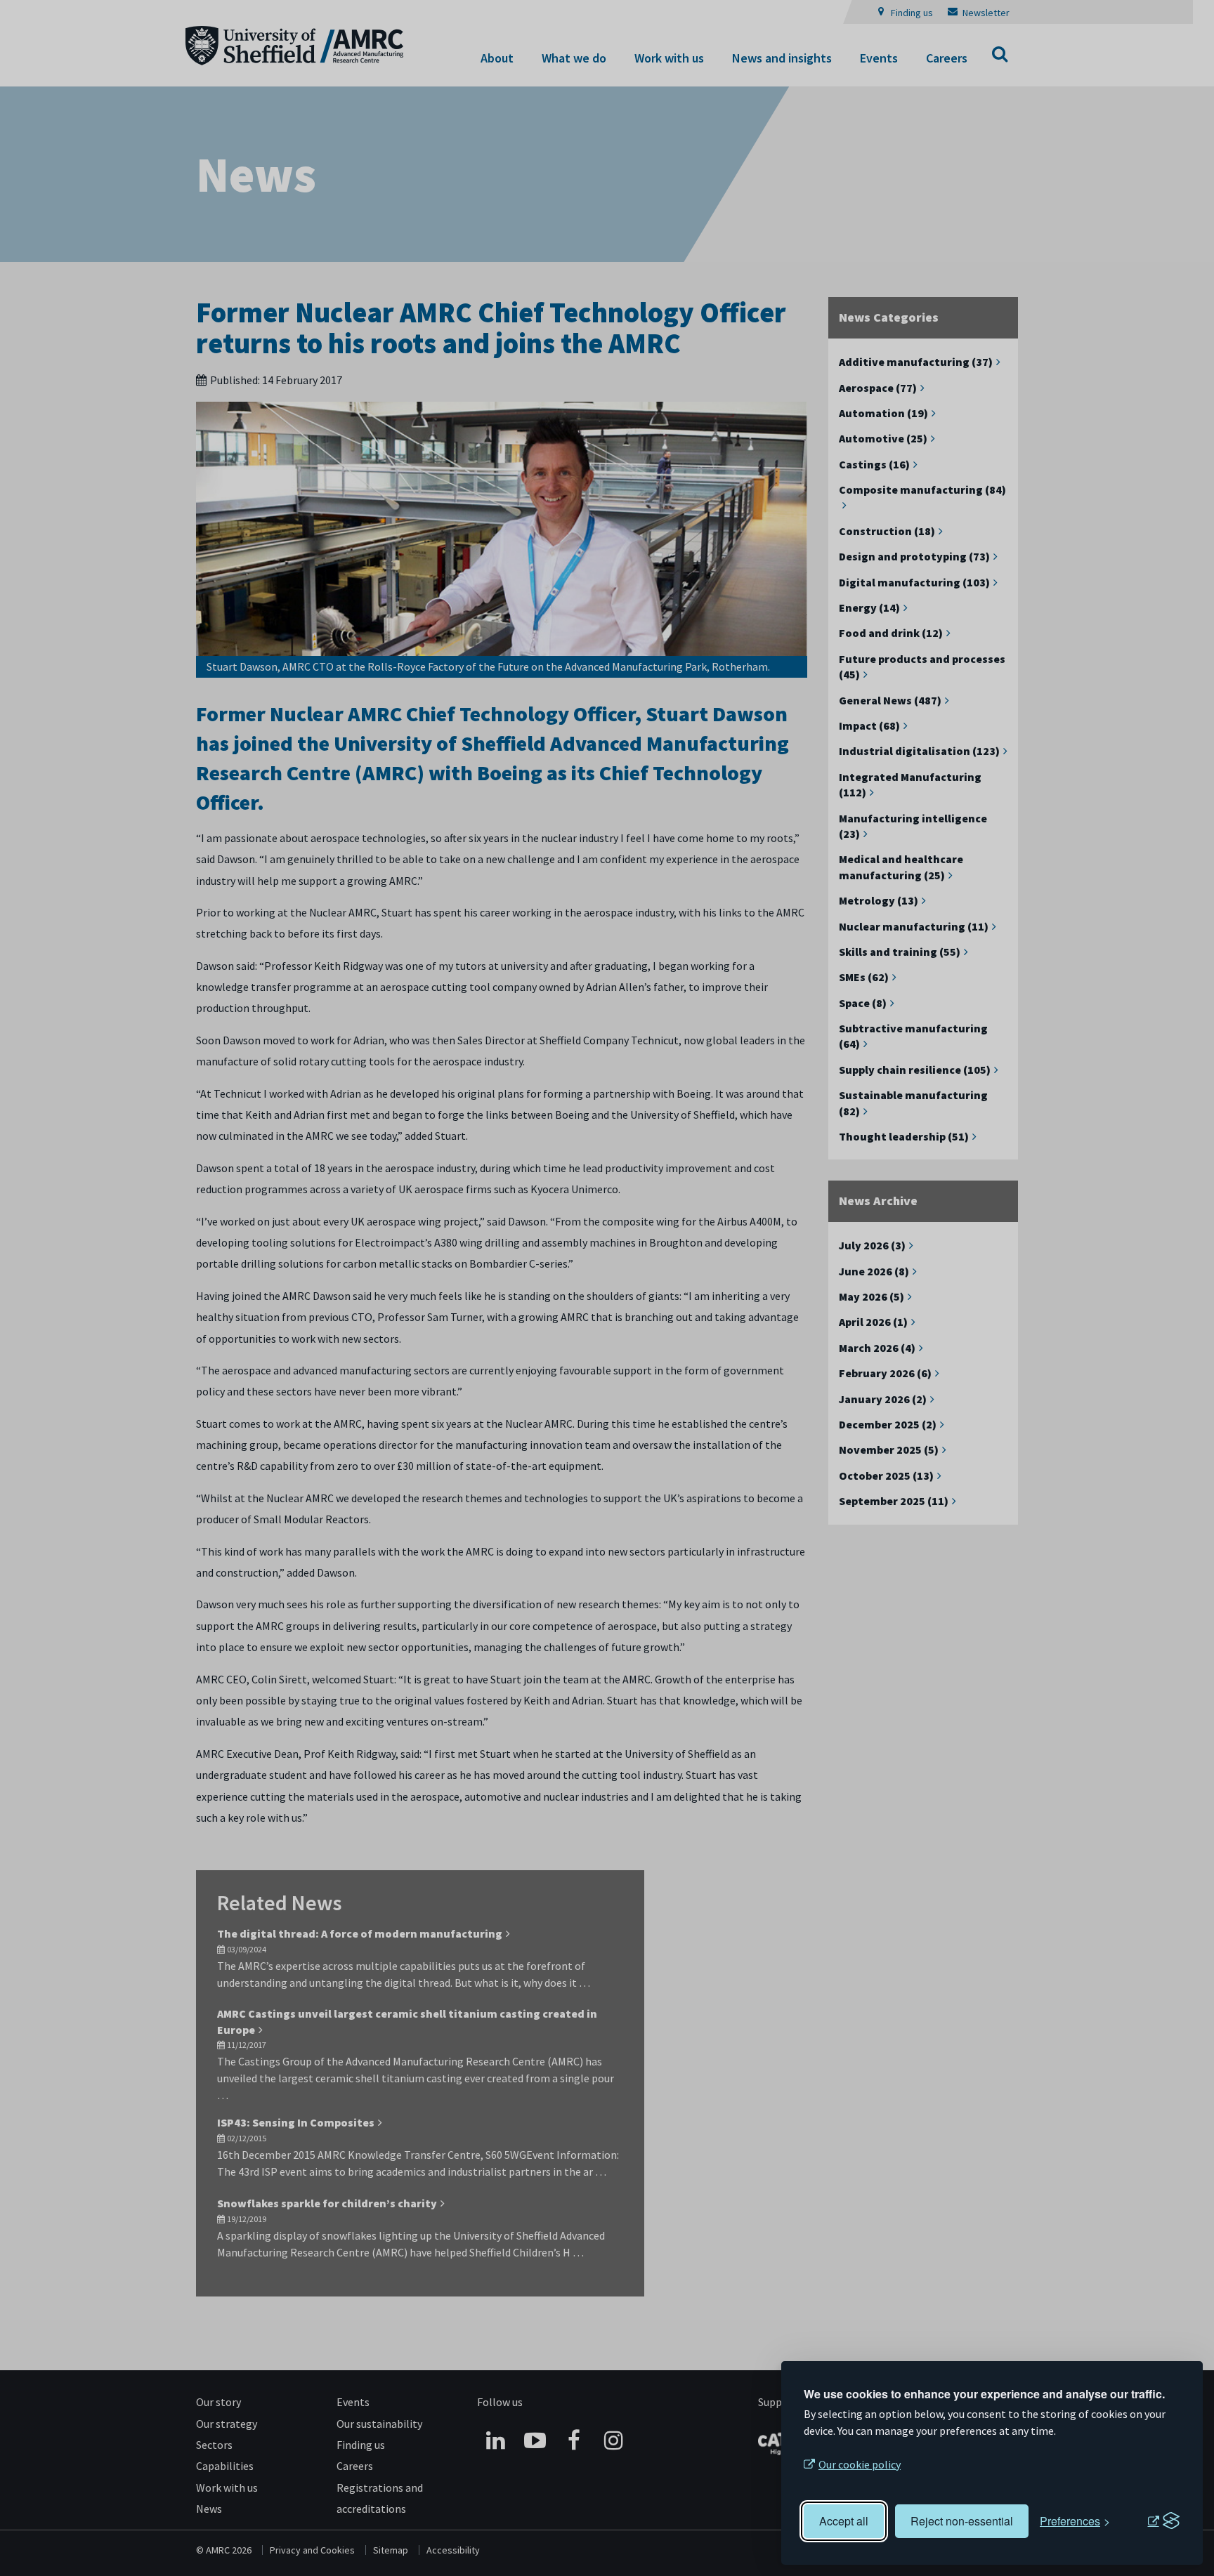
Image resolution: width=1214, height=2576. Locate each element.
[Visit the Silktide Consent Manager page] (1163, 2521)
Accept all (844, 2521)
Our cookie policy (860, 2464)
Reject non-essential (962, 2521)
